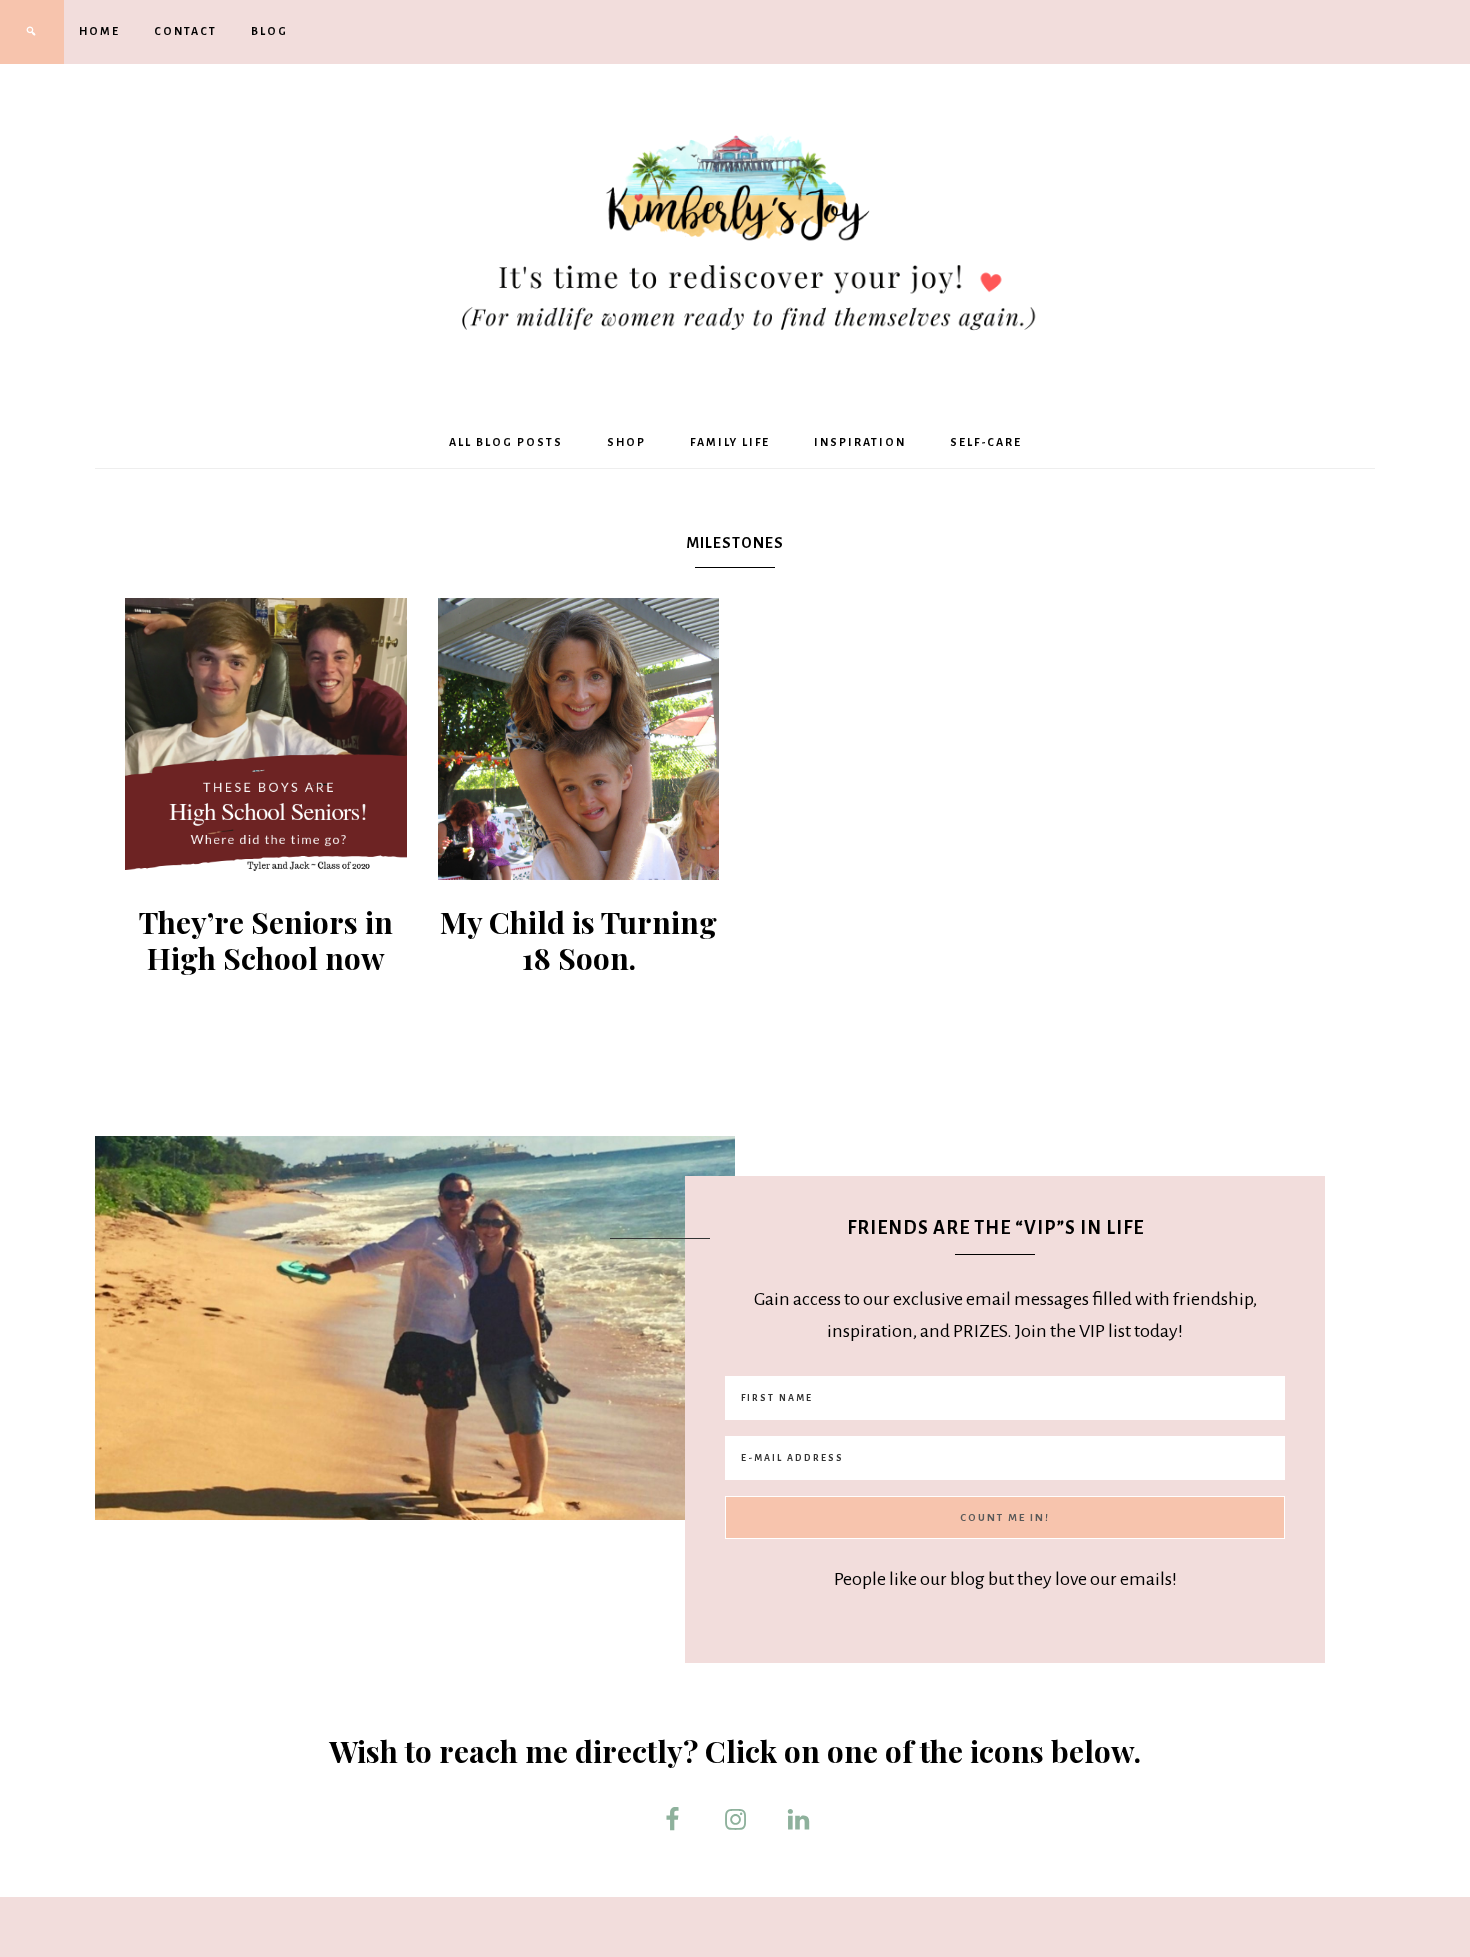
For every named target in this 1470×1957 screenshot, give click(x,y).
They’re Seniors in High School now (266, 940)
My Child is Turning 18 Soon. (578, 940)
